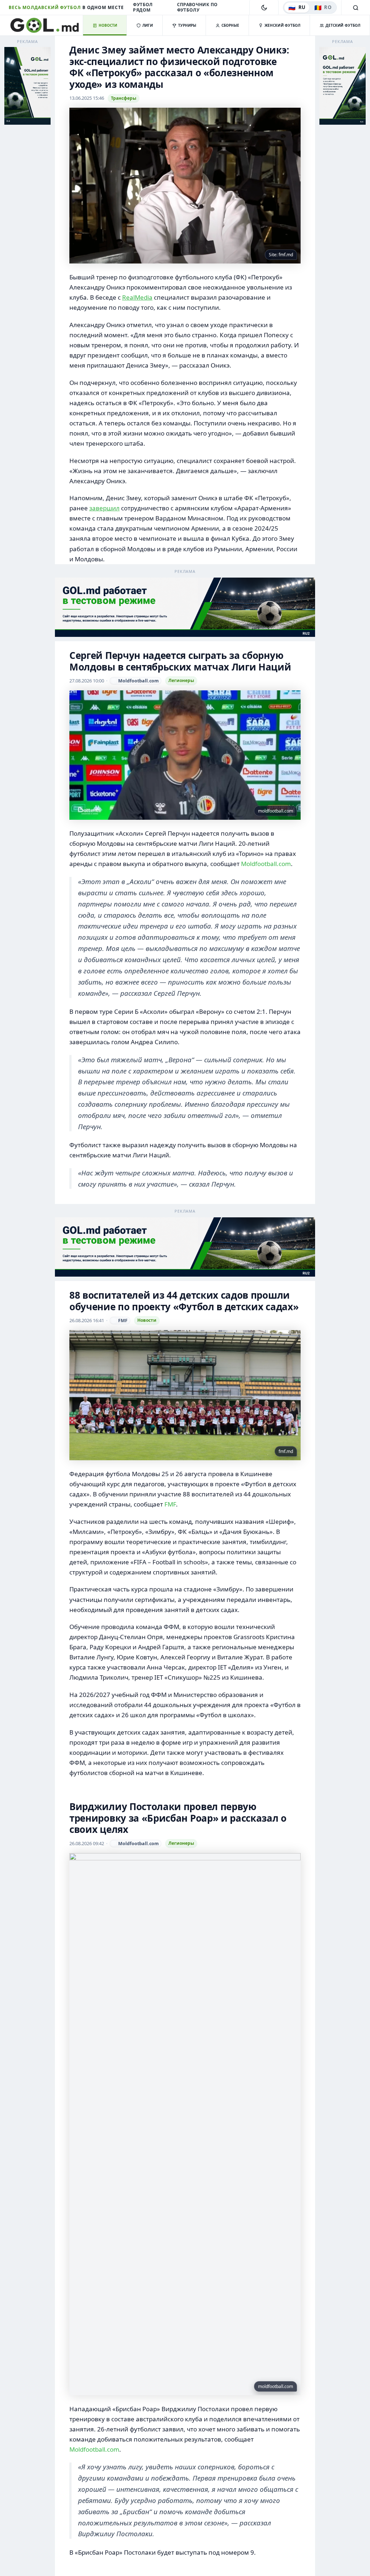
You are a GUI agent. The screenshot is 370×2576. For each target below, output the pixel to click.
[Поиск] (356, 8)
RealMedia (137, 297)
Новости (147, 1321)
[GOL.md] (46, 25)
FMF (170, 1505)
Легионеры (181, 680)
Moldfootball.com (266, 864)
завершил (104, 508)
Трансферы (124, 98)
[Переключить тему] (264, 8)
